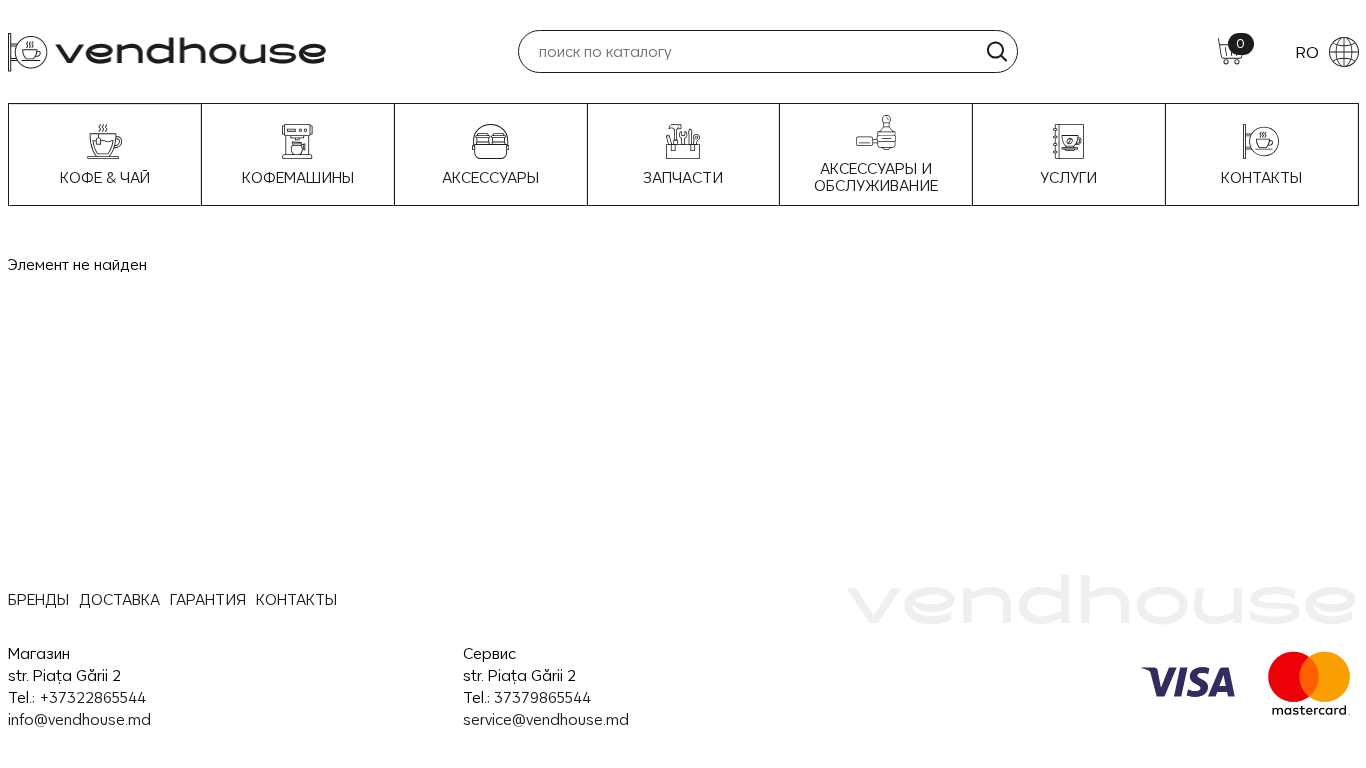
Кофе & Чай (105, 177)
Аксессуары (490, 177)
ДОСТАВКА (119, 599)
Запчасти (683, 177)
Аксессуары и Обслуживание (876, 177)
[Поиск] (996, 51)
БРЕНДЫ (38, 599)
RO (1307, 52)
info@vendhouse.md (79, 719)
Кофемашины (298, 177)
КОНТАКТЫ (296, 599)
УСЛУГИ (1068, 177)
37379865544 (542, 697)
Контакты (1261, 177)
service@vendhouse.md (546, 719)
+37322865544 (92, 697)
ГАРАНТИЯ (208, 599)
